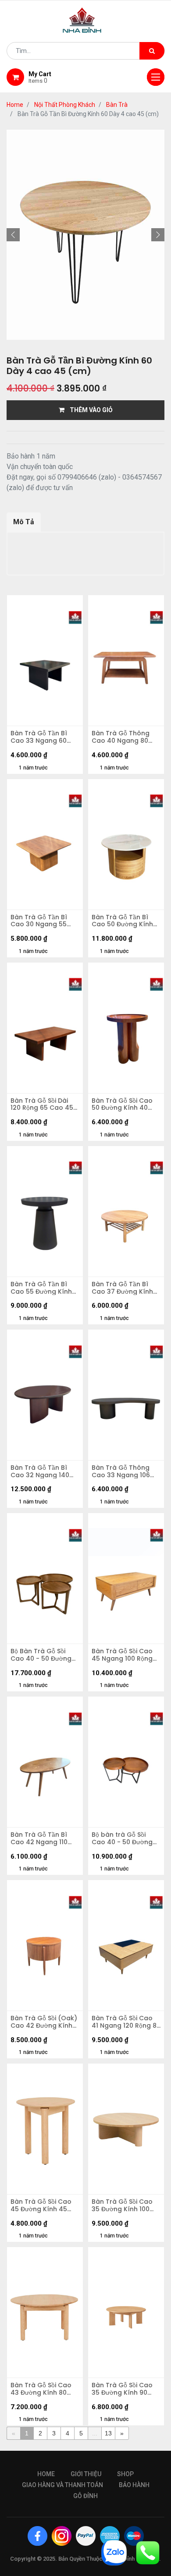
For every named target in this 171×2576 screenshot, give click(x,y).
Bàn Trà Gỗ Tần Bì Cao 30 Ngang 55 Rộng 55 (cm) (39, 921)
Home (15, 105)
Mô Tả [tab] (24, 522)
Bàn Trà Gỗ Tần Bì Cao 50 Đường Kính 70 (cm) (122, 921)
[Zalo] (114, 2552)
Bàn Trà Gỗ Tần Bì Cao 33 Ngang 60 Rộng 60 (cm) (39, 737)
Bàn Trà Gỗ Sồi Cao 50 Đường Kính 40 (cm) (122, 1105)
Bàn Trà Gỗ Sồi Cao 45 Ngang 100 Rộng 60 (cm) (122, 1655)
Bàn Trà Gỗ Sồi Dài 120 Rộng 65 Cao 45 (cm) (42, 1105)
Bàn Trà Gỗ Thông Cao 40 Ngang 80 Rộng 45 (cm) (121, 737)
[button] (13, 235)
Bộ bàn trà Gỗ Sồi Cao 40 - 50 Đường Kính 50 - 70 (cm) (122, 1838)
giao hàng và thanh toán (62, 2485)
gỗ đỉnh (85, 2496)
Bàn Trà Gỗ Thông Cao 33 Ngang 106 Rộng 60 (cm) (121, 1471)
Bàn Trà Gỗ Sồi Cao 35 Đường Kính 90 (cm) (122, 2389)
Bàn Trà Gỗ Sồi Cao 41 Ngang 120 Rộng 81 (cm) (125, 2022)
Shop (125, 2474)
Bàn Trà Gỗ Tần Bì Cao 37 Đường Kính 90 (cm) (122, 1288)
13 (108, 2433)
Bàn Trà (117, 105)
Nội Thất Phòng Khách (65, 105)
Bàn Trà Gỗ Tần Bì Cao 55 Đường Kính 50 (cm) (41, 1288)
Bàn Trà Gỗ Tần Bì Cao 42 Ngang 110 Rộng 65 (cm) (39, 1838)
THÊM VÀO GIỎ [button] (89, 410)
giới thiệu (86, 2474)
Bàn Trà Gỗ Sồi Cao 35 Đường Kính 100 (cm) (122, 2205)
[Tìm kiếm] (152, 51)
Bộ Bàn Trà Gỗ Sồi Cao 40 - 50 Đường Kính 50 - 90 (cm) (41, 1655)
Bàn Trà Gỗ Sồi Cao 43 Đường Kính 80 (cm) (41, 2389)
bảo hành (134, 2485)
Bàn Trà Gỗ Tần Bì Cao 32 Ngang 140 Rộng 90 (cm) (40, 1471)
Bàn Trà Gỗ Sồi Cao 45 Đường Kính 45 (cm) (41, 2205)
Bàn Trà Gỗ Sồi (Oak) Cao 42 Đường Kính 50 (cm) (44, 2022)
